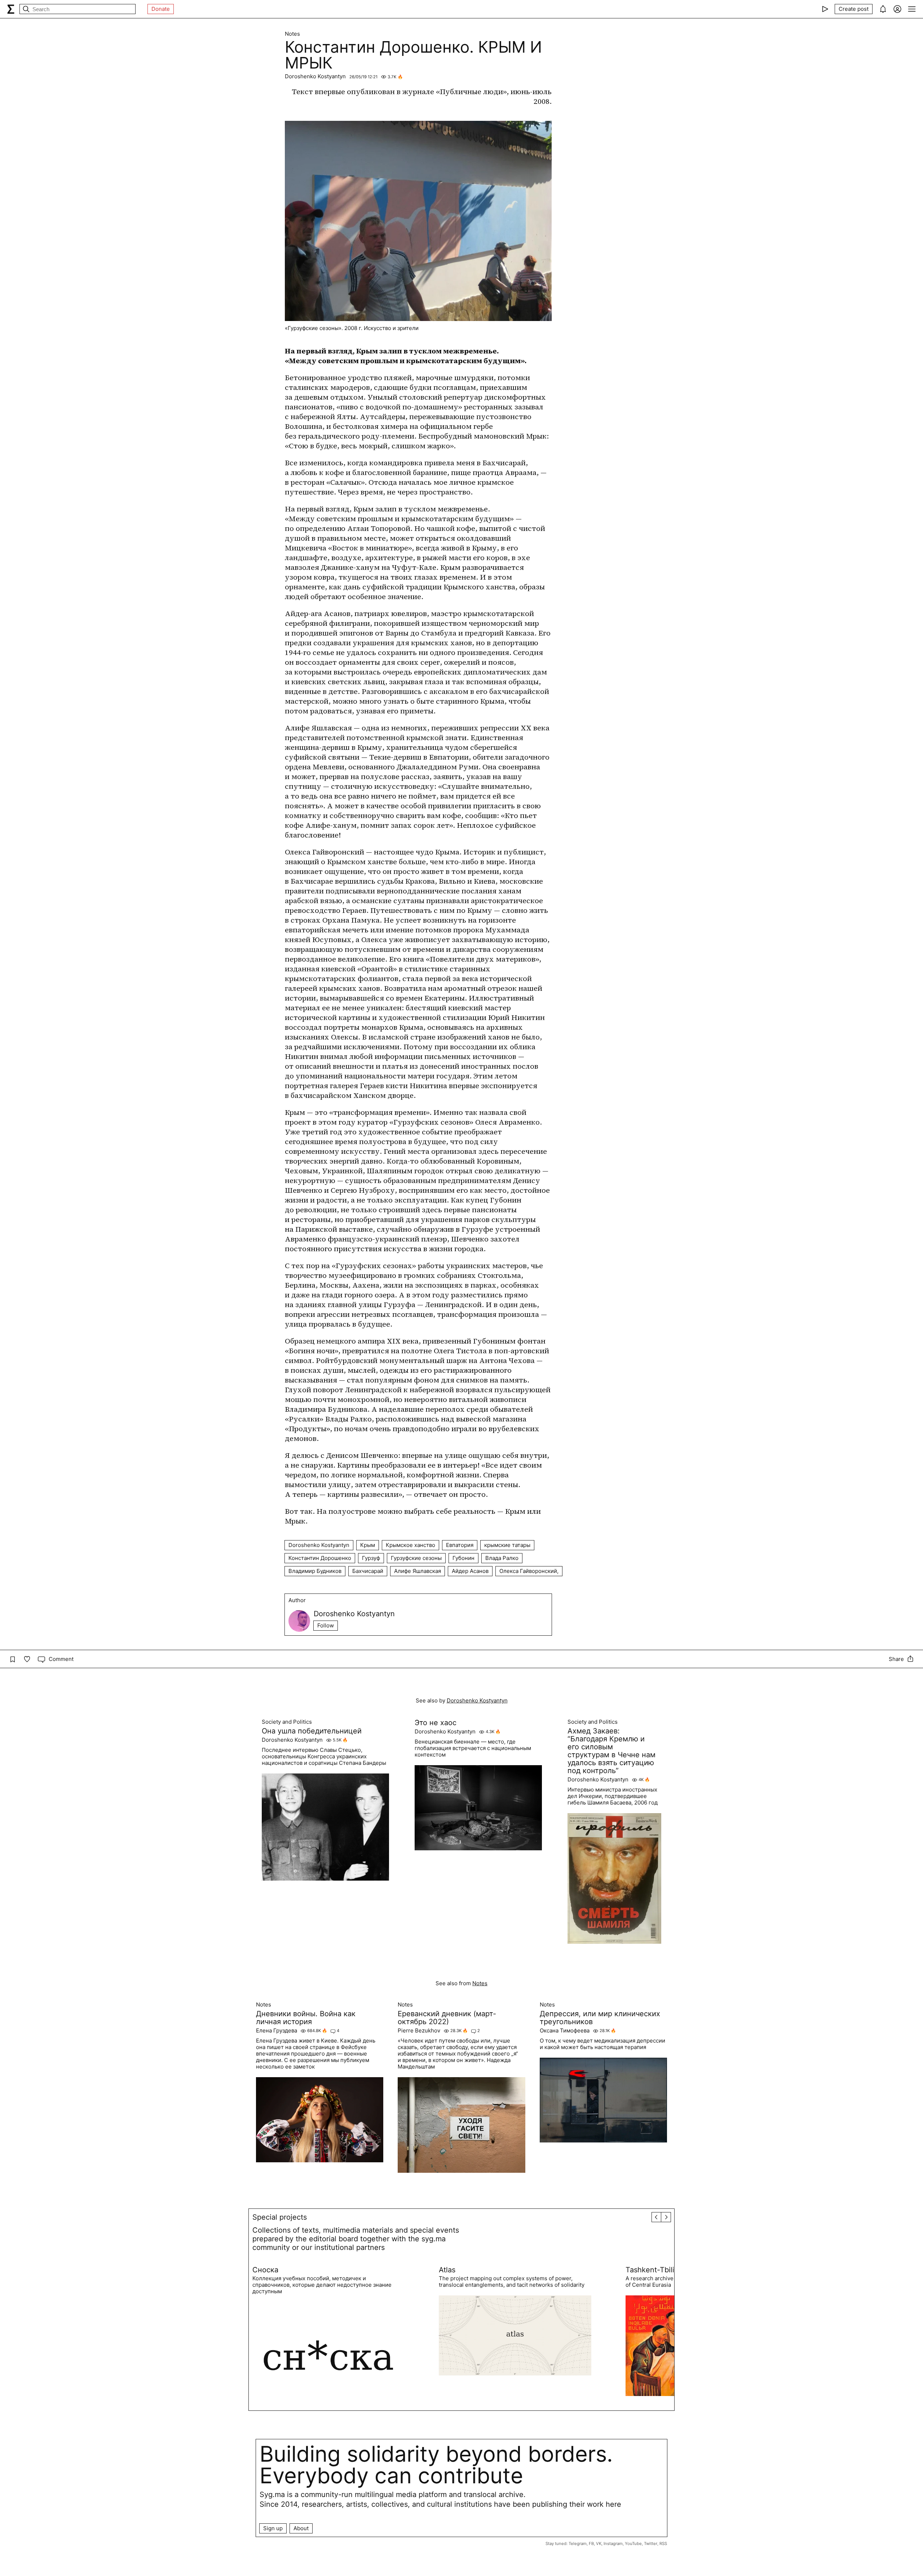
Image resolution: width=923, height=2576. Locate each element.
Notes (292, 34)
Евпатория (460, 1545)
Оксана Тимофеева (565, 2031)
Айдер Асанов (470, 1571)
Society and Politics (287, 1722)
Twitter (651, 2544)
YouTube (633, 2544)
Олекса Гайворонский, (529, 1571)
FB (591, 2544)
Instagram (613, 2544)
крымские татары (507, 1545)
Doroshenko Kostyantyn (315, 76)
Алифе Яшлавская (418, 1571)
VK (599, 2544)
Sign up (273, 2528)
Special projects (280, 2217)
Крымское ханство (410, 1545)
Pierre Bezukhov (419, 2031)
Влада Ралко (502, 1558)
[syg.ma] (11, 9)
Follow (326, 1625)
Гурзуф (371, 1558)
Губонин (463, 1558)
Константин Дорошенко (320, 1558)
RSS (663, 2544)
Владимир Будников (315, 1571)
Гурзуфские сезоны (416, 1558)
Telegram (578, 2544)
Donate (161, 9)
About (301, 2528)
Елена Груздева (277, 2031)
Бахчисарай (368, 1571)
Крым (368, 1545)
